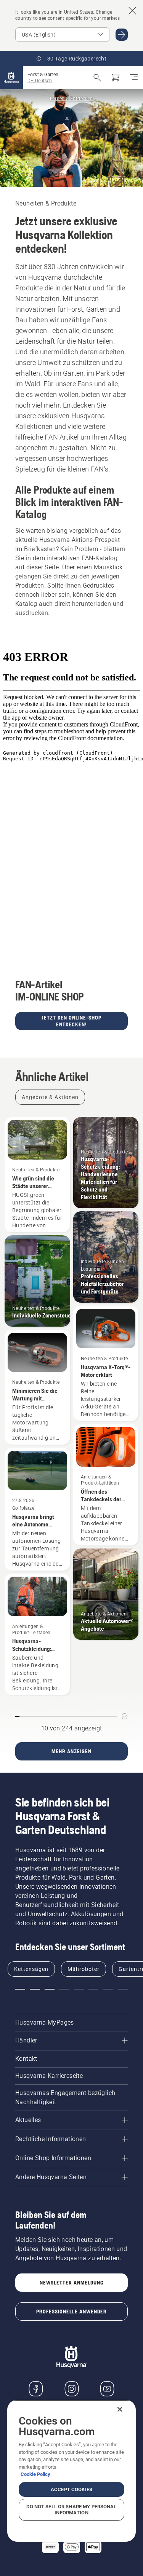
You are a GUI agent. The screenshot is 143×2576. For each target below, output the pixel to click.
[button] (20, 1989)
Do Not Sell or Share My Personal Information (71, 2510)
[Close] (120, 2409)
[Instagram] (72, 2389)
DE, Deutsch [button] (40, 81)
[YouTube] (107, 2389)
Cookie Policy (35, 2474)
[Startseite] (11, 78)
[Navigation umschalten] (134, 78)
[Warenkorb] (116, 78)
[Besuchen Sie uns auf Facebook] (36, 2389)
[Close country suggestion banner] (132, 11)
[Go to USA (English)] (122, 35)
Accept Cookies (71, 2489)
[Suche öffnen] (97, 78)
